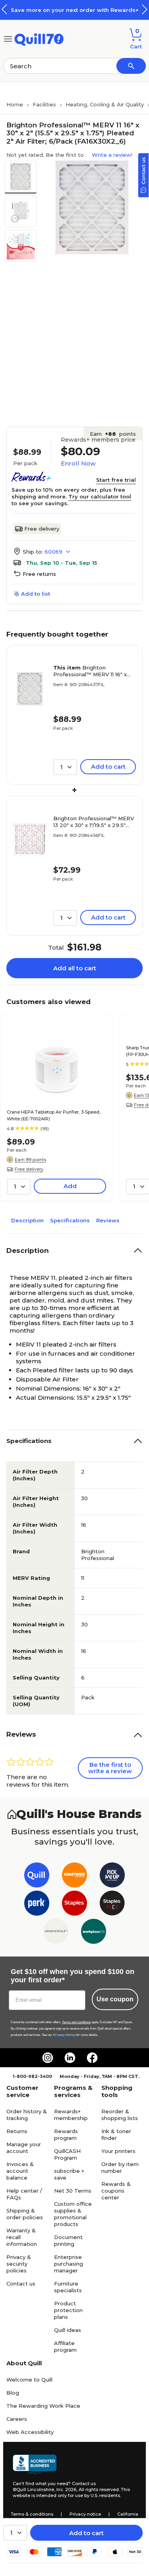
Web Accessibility (30, 2432)
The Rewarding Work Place (43, 2406)
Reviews (108, 1220)
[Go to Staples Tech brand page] (112, 1905)
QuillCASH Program (67, 2154)
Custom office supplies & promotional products (73, 2214)
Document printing (68, 2240)
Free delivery (42, 529)
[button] (145, 9)
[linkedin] (70, 2058)
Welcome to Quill (29, 2380)
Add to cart (86, 2533)
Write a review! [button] (112, 155)
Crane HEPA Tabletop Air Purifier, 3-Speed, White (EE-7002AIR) (54, 1115)
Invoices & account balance (20, 2171)
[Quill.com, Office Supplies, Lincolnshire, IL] (35, 2464)
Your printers (118, 2151)
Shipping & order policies (25, 2214)
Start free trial (116, 480)
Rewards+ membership (71, 2115)
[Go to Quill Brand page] (37, 1877)
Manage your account (24, 2148)
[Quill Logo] (39, 38)
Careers (17, 2419)
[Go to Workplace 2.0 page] (94, 1933)
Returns (17, 2131)
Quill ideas (68, 2330)
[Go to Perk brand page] (37, 1905)
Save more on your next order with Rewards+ (75, 10)
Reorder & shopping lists (120, 2115)
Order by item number (120, 2167)
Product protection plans (68, 2310)
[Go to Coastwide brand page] (74, 1877)
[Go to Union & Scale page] (56, 1933)
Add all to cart (75, 968)
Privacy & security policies (19, 2264)
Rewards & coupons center (116, 2191)
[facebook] (92, 2058)
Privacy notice (85, 2514)
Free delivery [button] (29, 1169)
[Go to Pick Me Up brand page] (112, 1877)
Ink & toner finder (116, 2134)
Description (27, 1220)
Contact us (21, 2284)
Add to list (36, 594)
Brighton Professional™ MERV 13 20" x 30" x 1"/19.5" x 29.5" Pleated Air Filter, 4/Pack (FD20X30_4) (94, 822)
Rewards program (66, 2134)
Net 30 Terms (73, 2191)
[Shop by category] (8, 38)
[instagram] (48, 2058)
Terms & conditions (32, 2514)
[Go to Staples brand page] (74, 1905)
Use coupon (115, 1999)
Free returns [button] (39, 574)
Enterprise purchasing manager (69, 2264)
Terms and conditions (76, 2022)
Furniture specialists (68, 2287)
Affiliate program (65, 2346)
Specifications (70, 1220)
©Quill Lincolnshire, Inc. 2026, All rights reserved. (66, 2489)
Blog (13, 2393)
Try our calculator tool (100, 496)
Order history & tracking (27, 2115)
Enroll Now (78, 463)
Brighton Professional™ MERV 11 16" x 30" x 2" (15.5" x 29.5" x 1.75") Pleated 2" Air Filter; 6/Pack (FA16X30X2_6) (91, 671)
